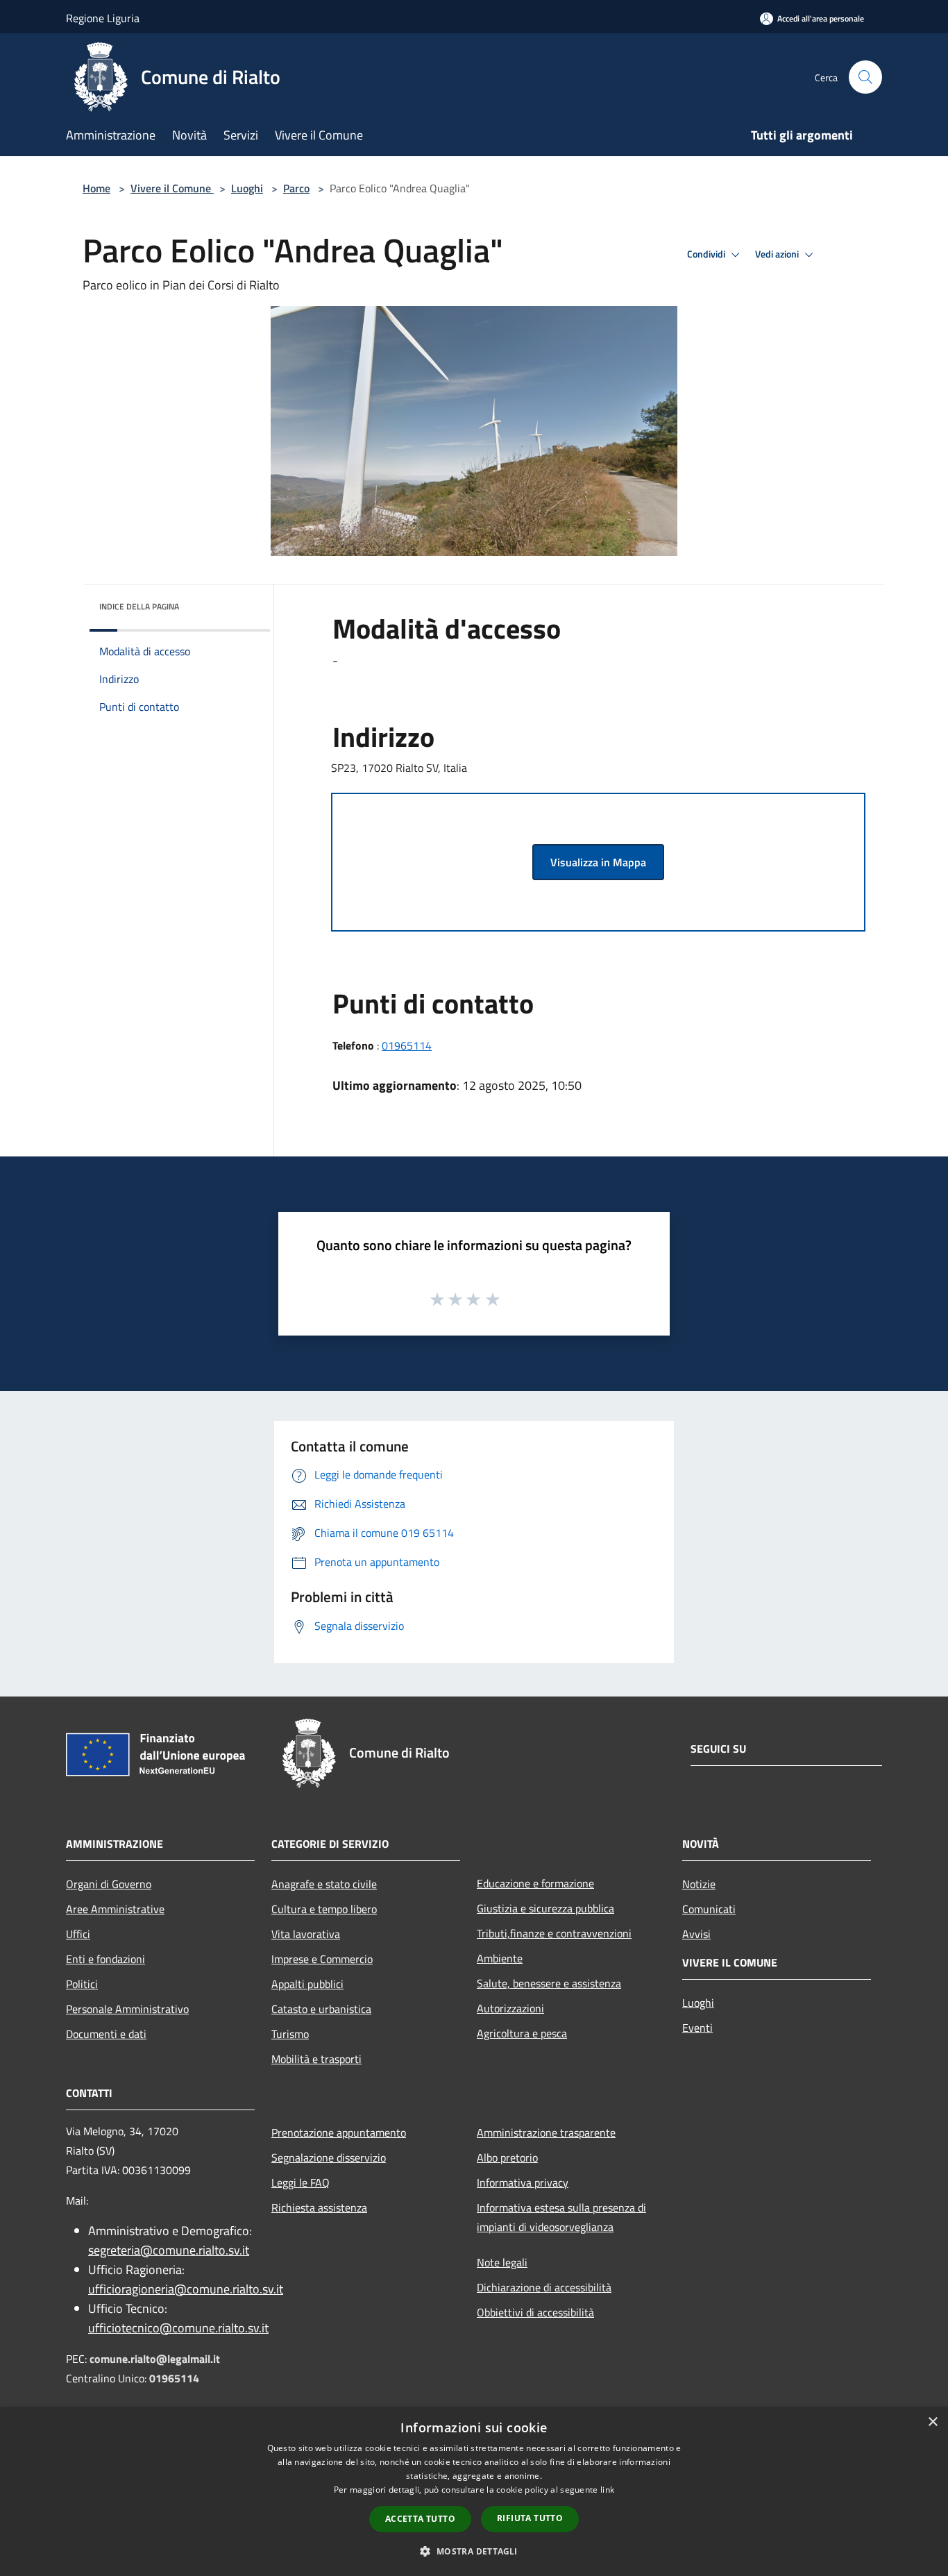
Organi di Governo (109, 1884)
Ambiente (500, 1958)
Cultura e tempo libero (324, 1909)
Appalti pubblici (307, 1984)
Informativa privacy (523, 2182)
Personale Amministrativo (127, 2009)
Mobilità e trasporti (316, 2059)
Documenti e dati (106, 2034)
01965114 (407, 1045)
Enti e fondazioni (105, 1959)
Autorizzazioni (510, 2008)
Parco (296, 188)
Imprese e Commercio (322, 1959)
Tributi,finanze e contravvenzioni (554, 1933)
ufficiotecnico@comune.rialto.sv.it (178, 2328)
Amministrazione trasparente (546, 2132)
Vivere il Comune (172, 188)
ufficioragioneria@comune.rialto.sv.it (186, 2289)
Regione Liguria (103, 18)
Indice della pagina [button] (139, 606)
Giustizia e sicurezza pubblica (545, 1908)
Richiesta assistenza (319, 2207)
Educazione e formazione (535, 1883)
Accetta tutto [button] (420, 2519)
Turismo (290, 2034)
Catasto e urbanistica (321, 2009)
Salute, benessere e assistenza (549, 1983)
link (607, 2490)
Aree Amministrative (115, 1909)
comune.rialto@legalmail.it (155, 2359)
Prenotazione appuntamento (339, 2132)
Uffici (78, 1934)
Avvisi (696, 1934)
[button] (474, 2551)
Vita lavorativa (306, 1934)
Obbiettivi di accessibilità (535, 2312)
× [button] (932, 2422)
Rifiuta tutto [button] (530, 2518)
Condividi (707, 254)
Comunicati (709, 1909)
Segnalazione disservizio (329, 2157)
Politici (82, 1984)
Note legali (502, 2262)
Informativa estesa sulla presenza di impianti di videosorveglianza (561, 2217)
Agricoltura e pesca (522, 2033)
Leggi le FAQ (301, 2182)
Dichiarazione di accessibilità (544, 2287)
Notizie (699, 1884)
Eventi (697, 2028)
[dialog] (474, 2492)
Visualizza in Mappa (598, 862)
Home (96, 188)
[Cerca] (865, 77)
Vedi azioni (778, 254)
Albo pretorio (507, 2157)
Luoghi (247, 188)
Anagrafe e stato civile (324, 1884)
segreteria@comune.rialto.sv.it (169, 2250)
